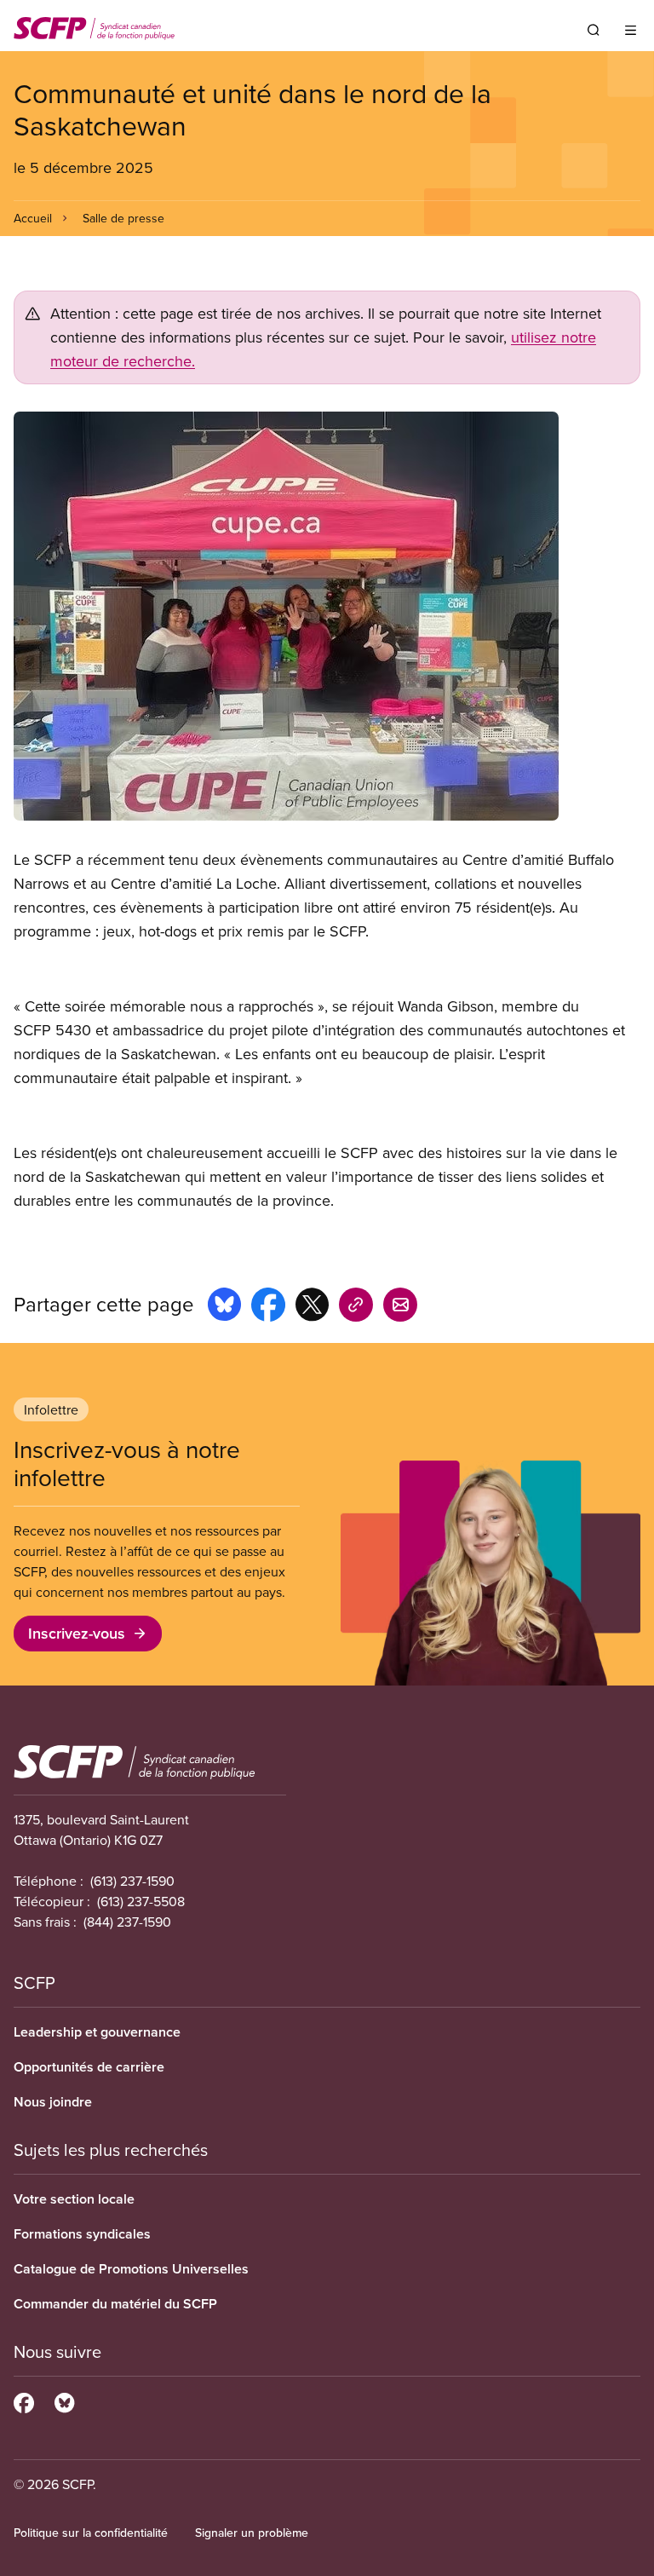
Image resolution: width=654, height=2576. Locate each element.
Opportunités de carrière (89, 2067)
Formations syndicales (82, 2234)
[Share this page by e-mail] (400, 1307)
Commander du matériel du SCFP (115, 2304)
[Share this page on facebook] (268, 1307)
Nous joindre (53, 2102)
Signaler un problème (252, 2533)
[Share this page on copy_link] (356, 1307)
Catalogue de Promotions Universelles (131, 2269)
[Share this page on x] (312, 1307)
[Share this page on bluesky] (224, 1307)
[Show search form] (594, 30)
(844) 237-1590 (127, 1922)
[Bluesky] (64, 2400)
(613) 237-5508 (141, 1901)
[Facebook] (24, 2400)
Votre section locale (74, 2199)
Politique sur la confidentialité (91, 2533)
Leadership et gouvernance (97, 2032)
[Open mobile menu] (631, 30)
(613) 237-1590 (132, 1881)
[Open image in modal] (327, 616)
